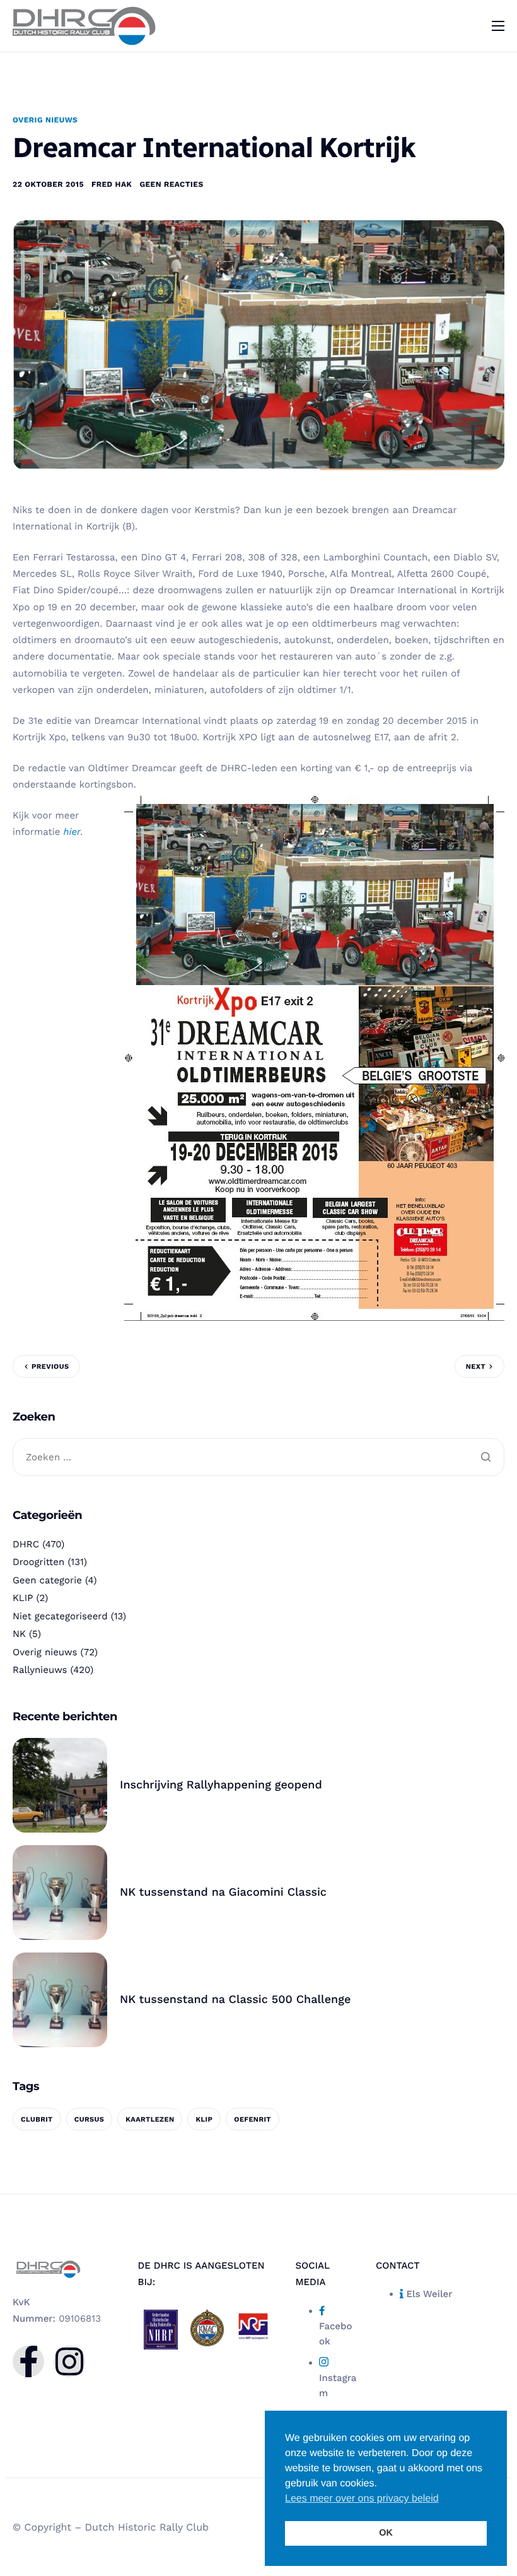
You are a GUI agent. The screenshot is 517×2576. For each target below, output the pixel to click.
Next (476, 1367)
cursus (90, 2119)
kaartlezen (150, 2119)
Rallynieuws (40, 1670)
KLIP (23, 1598)
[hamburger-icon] (498, 26)
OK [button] (386, 2533)
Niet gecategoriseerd (60, 1616)
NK (19, 1634)
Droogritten (38, 1562)
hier (72, 832)
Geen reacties (171, 184)
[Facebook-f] (28, 2361)
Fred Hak (112, 184)
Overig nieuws (45, 120)
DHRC (26, 1544)
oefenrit (253, 2119)
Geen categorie (47, 1580)
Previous (50, 1367)
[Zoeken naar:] (258, 1458)
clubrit (37, 2119)
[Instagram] (69, 2361)
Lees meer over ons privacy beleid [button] (362, 2499)
